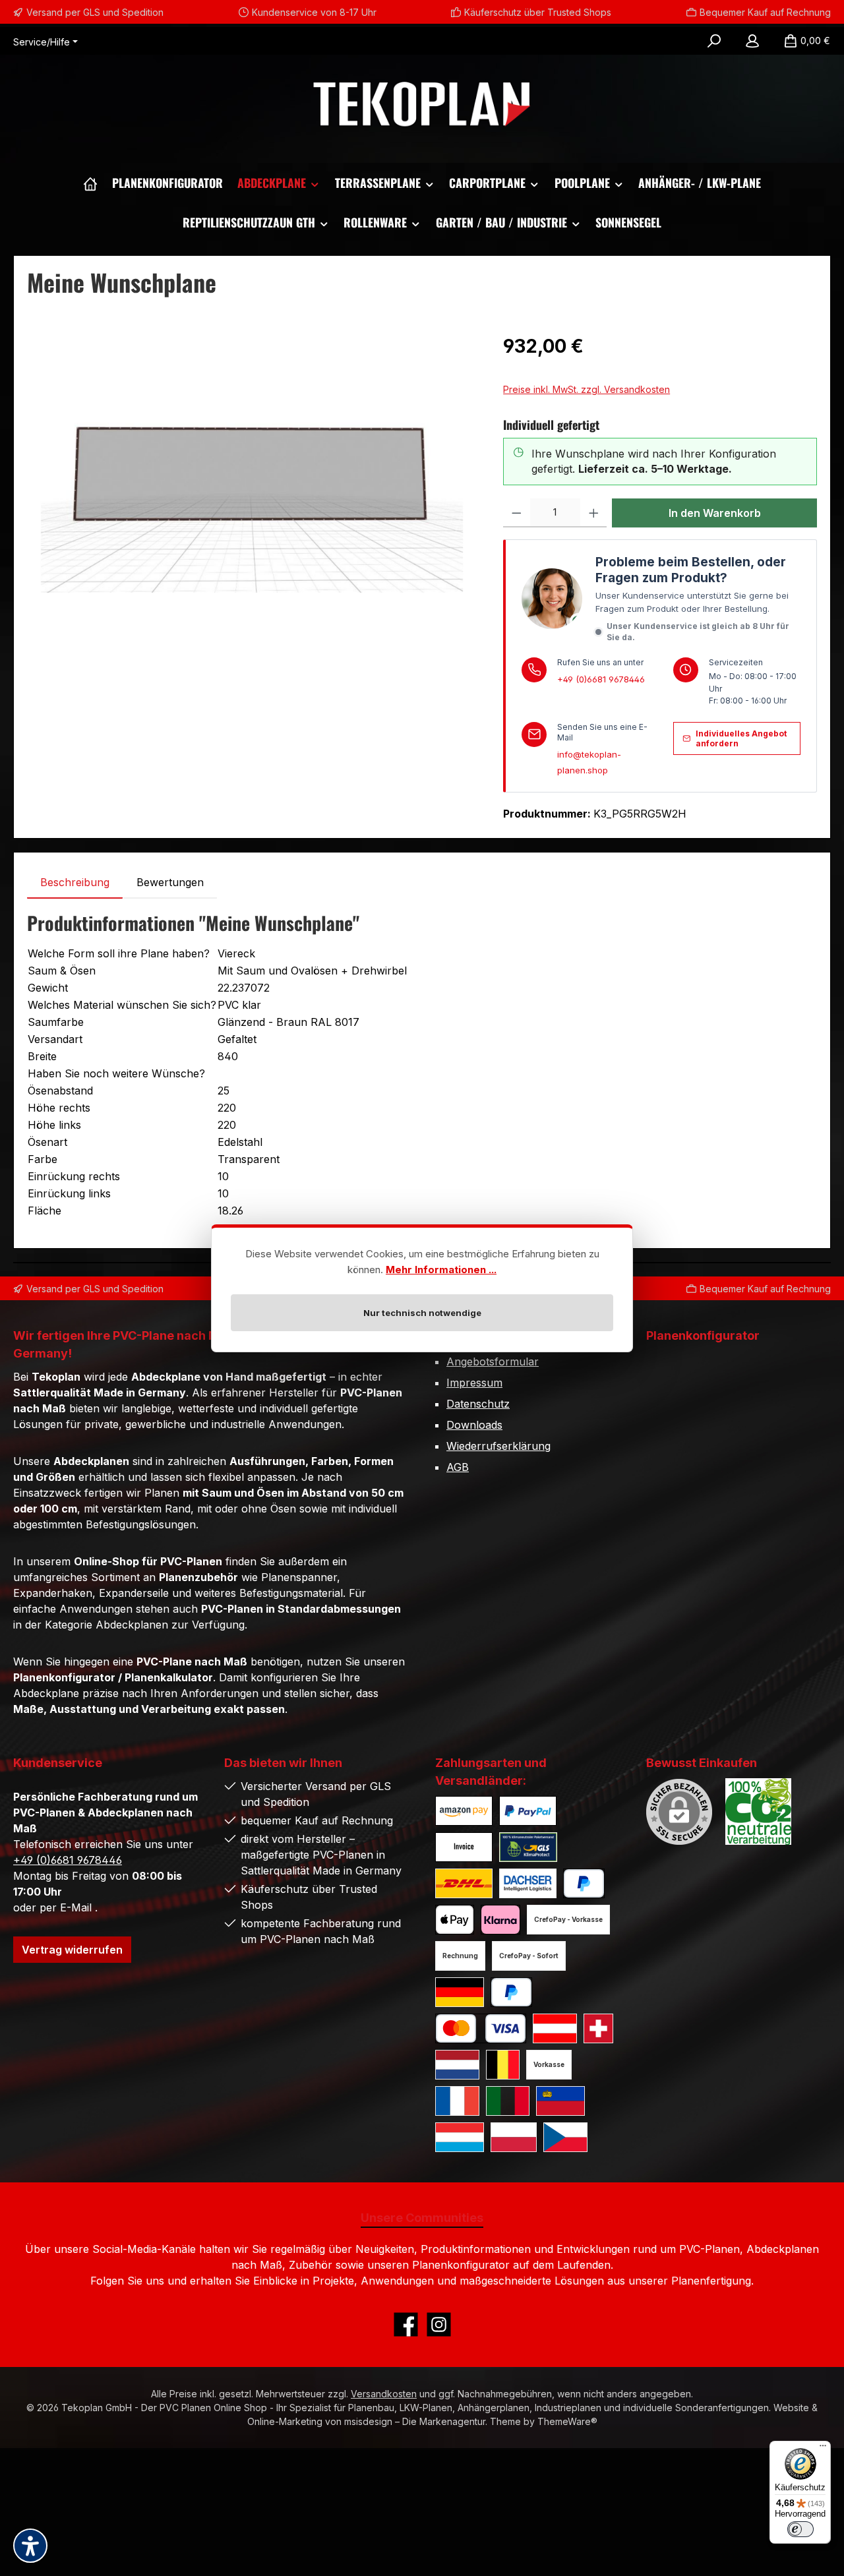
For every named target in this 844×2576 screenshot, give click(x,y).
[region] (252, 474)
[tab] (75, 882)
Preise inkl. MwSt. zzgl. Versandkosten (587, 389)
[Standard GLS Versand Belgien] (503, 2065)
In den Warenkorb (715, 513)
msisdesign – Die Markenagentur (415, 2421)
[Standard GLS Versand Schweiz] (598, 2028)
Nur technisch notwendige (422, 1313)
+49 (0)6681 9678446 (601, 679)
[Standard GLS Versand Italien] (508, 2101)
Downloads (474, 1425)
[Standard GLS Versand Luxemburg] (460, 2137)
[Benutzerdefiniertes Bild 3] (464, 1847)
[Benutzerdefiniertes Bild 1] (464, 1811)
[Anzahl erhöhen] (594, 513)
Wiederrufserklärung (498, 1446)
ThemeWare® (567, 2421)
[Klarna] (500, 1920)
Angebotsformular (493, 1362)
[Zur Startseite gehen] (422, 105)
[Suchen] (714, 41)
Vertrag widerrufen (72, 1950)
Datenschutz (478, 1404)
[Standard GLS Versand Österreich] (555, 2028)
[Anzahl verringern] (517, 513)
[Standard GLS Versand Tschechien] (565, 2137)
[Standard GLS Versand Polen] (514, 2137)
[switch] (800, 2529)
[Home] (90, 183)
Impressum (474, 1383)
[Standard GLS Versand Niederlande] (457, 2065)
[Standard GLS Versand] (460, 1992)
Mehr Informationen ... (441, 1270)
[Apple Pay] (455, 1920)
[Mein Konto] (752, 41)
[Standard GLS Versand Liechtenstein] (560, 2101)
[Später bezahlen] (511, 1992)
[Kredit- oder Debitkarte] (481, 2028)
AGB (458, 1467)
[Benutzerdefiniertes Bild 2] (528, 1811)
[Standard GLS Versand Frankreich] (457, 2101)
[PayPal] (584, 1883)
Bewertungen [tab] (170, 882)
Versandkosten (384, 2394)
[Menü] (823, 2449)
